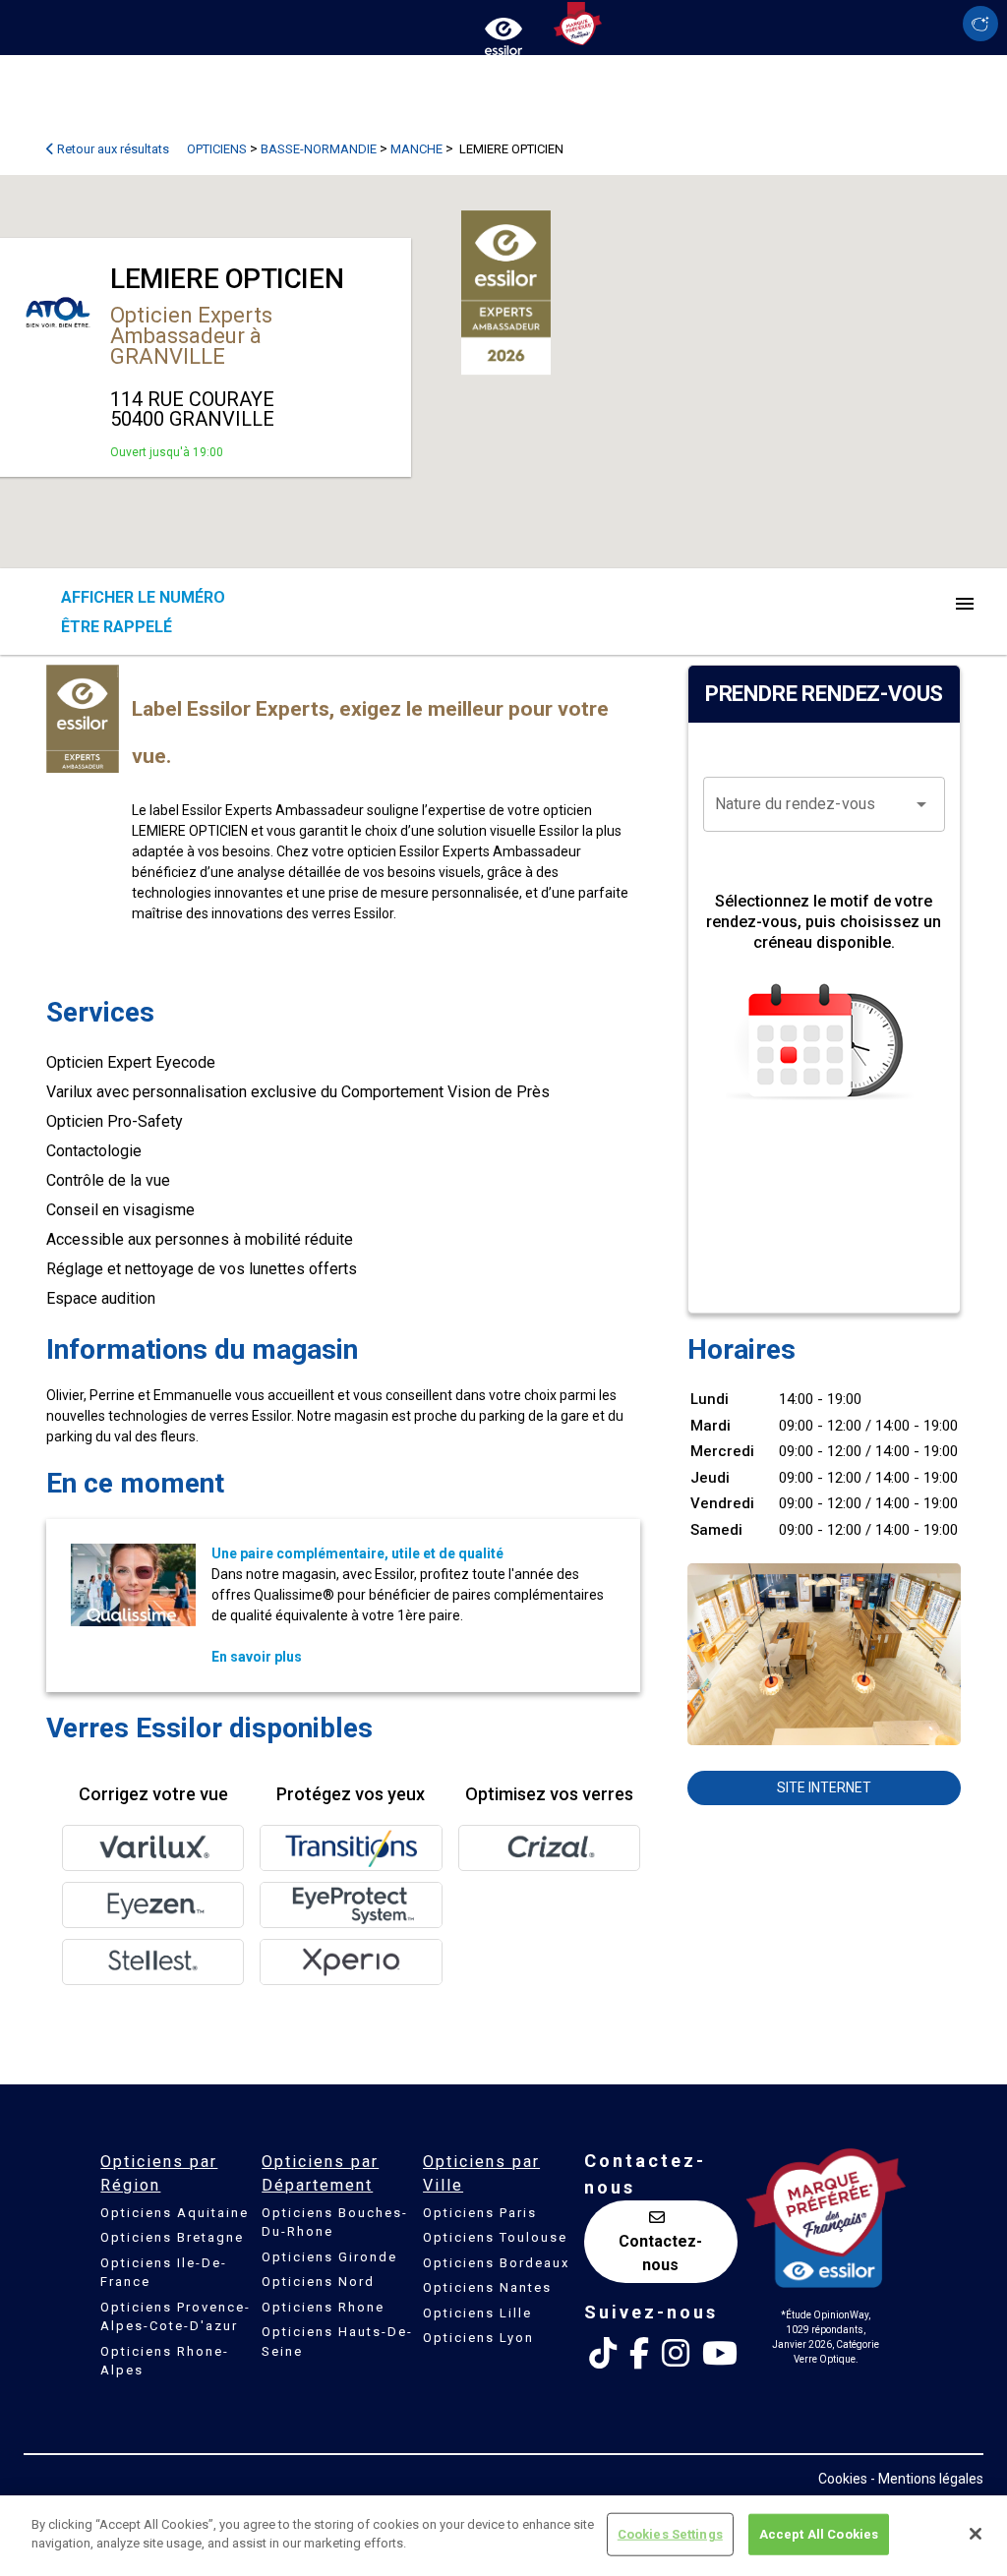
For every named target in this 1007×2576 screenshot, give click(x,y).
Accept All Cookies (819, 2534)
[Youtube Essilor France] (720, 2354)
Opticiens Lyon (478, 2338)
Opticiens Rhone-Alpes (165, 2361)
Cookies (843, 2479)
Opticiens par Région (159, 2173)
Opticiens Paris (480, 2213)
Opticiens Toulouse (495, 2237)
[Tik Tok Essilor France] (603, 2354)
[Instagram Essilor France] (676, 2354)
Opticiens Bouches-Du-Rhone (335, 2223)
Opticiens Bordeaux (496, 2263)
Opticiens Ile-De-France (164, 2273)
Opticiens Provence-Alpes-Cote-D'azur (176, 2317)
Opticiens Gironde (329, 2257)
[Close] (976, 2534)
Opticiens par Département (320, 2173)
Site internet (824, 1787)
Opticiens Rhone (323, 2307)
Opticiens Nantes (487, 2287)
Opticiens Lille (477, 2313)
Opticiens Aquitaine (175, 2213)
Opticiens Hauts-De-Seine (337, 2342)
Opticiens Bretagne (172, 2237)
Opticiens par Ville (481, 2173)
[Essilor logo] (503, 32)
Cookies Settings (670, 2534)
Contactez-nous (660, 2253)
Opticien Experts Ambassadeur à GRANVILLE (191, 336)
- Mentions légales (927, 2479)
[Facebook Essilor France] (639, 2354)
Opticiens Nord (318, 2282)
